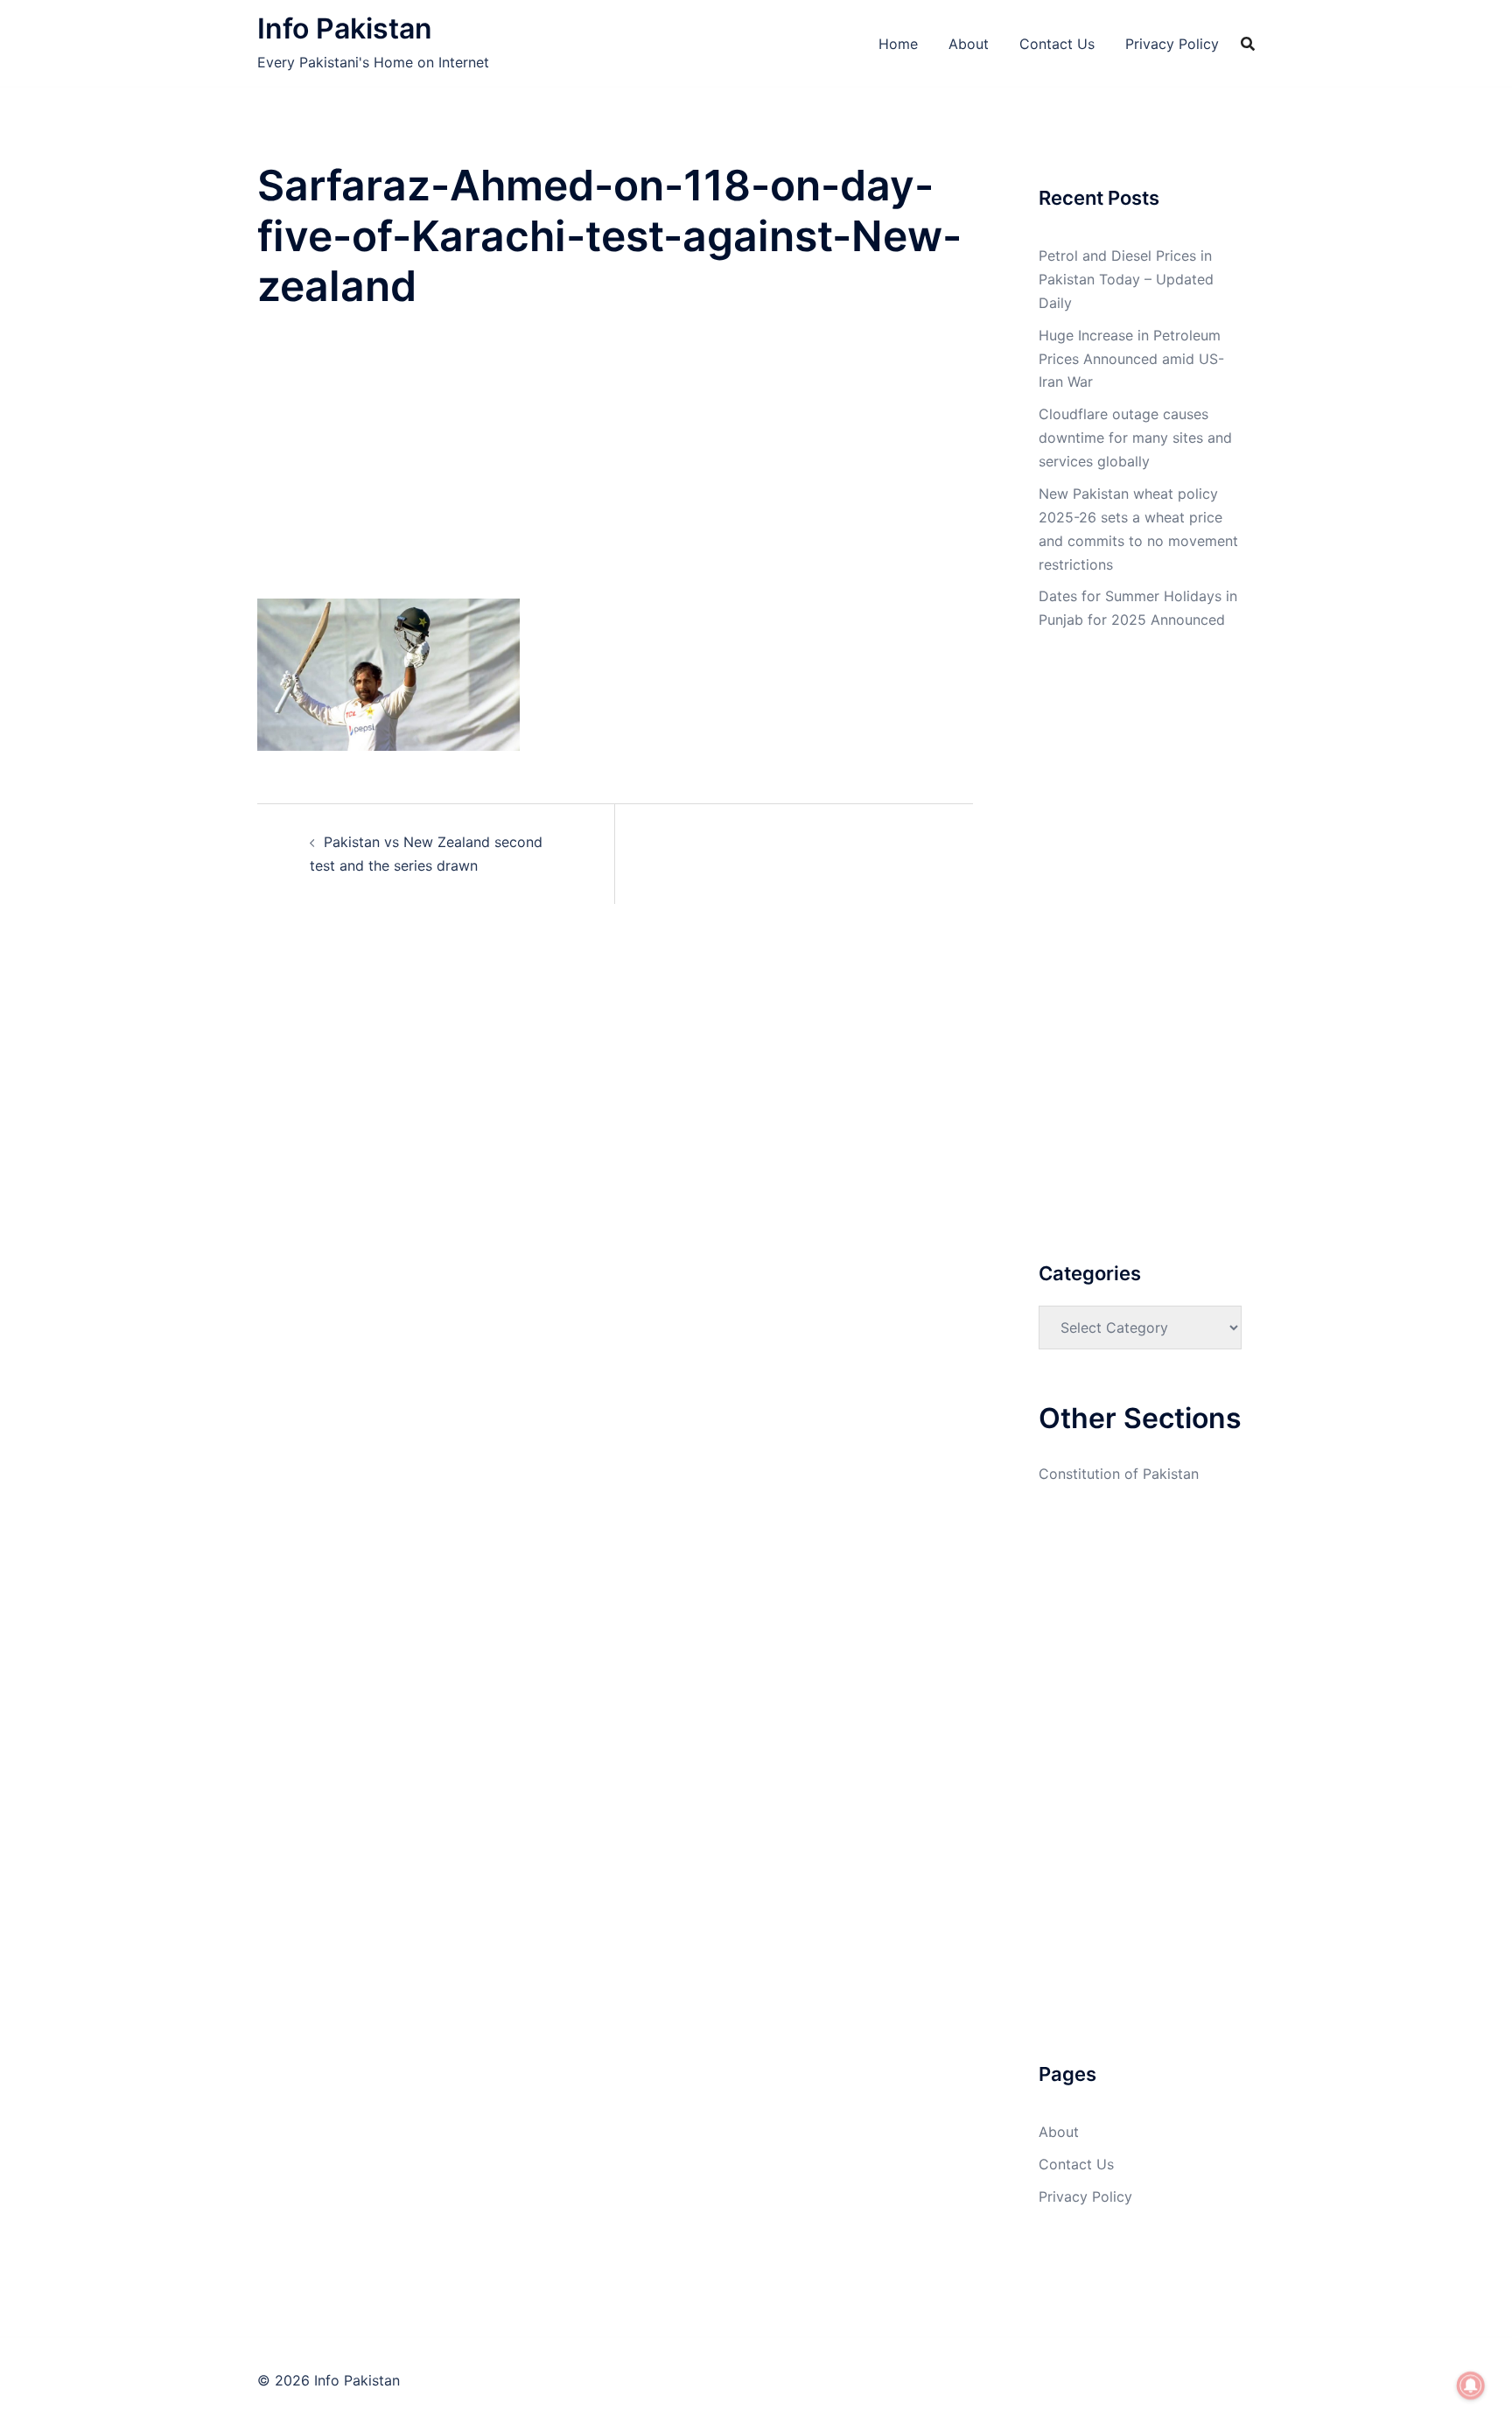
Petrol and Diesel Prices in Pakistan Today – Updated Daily (1126, 279)
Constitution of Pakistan (1119, 1474)
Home (898, 44)
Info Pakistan (345, 28)
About (969, 44)
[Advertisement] (615, 469)
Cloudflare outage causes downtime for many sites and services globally (1135, 438)
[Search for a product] (1248, 44)
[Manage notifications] (1471, 2385)
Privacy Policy (1172, 44)
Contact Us (1057, 44)
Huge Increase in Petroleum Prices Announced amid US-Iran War (1131, 359)
